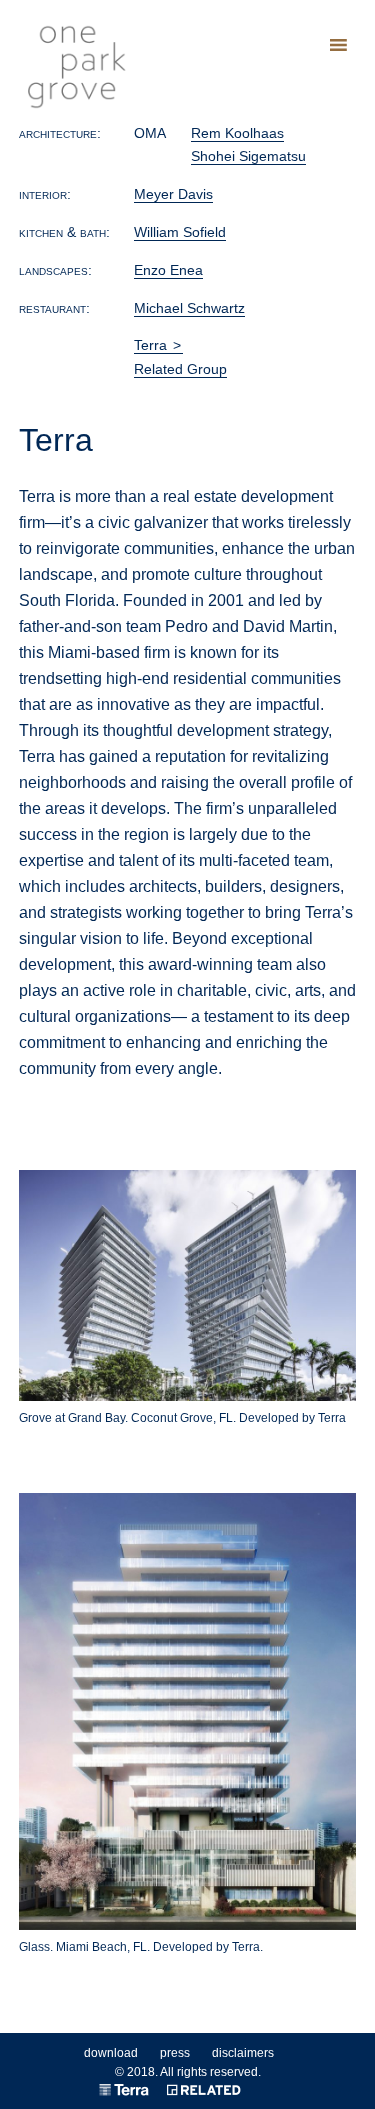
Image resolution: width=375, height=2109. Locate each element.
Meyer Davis (173, 194)
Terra (150, 345)
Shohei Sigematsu (248, 156)
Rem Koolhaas (237, 133)
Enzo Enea (168, 270)
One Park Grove (76, 67)
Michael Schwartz (189, 308)
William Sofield (180, 232)
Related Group (180, 369)
